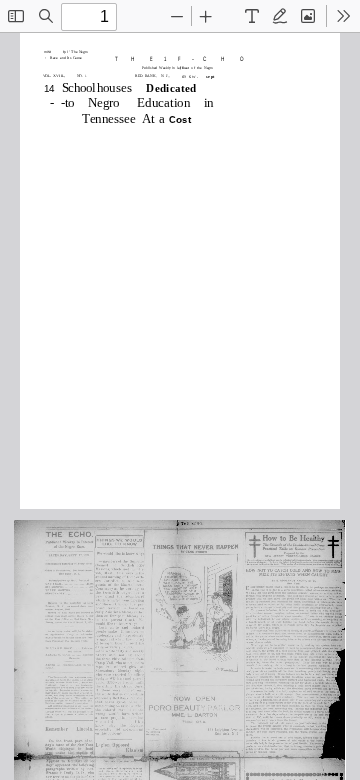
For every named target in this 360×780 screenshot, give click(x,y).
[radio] (252, 16)
